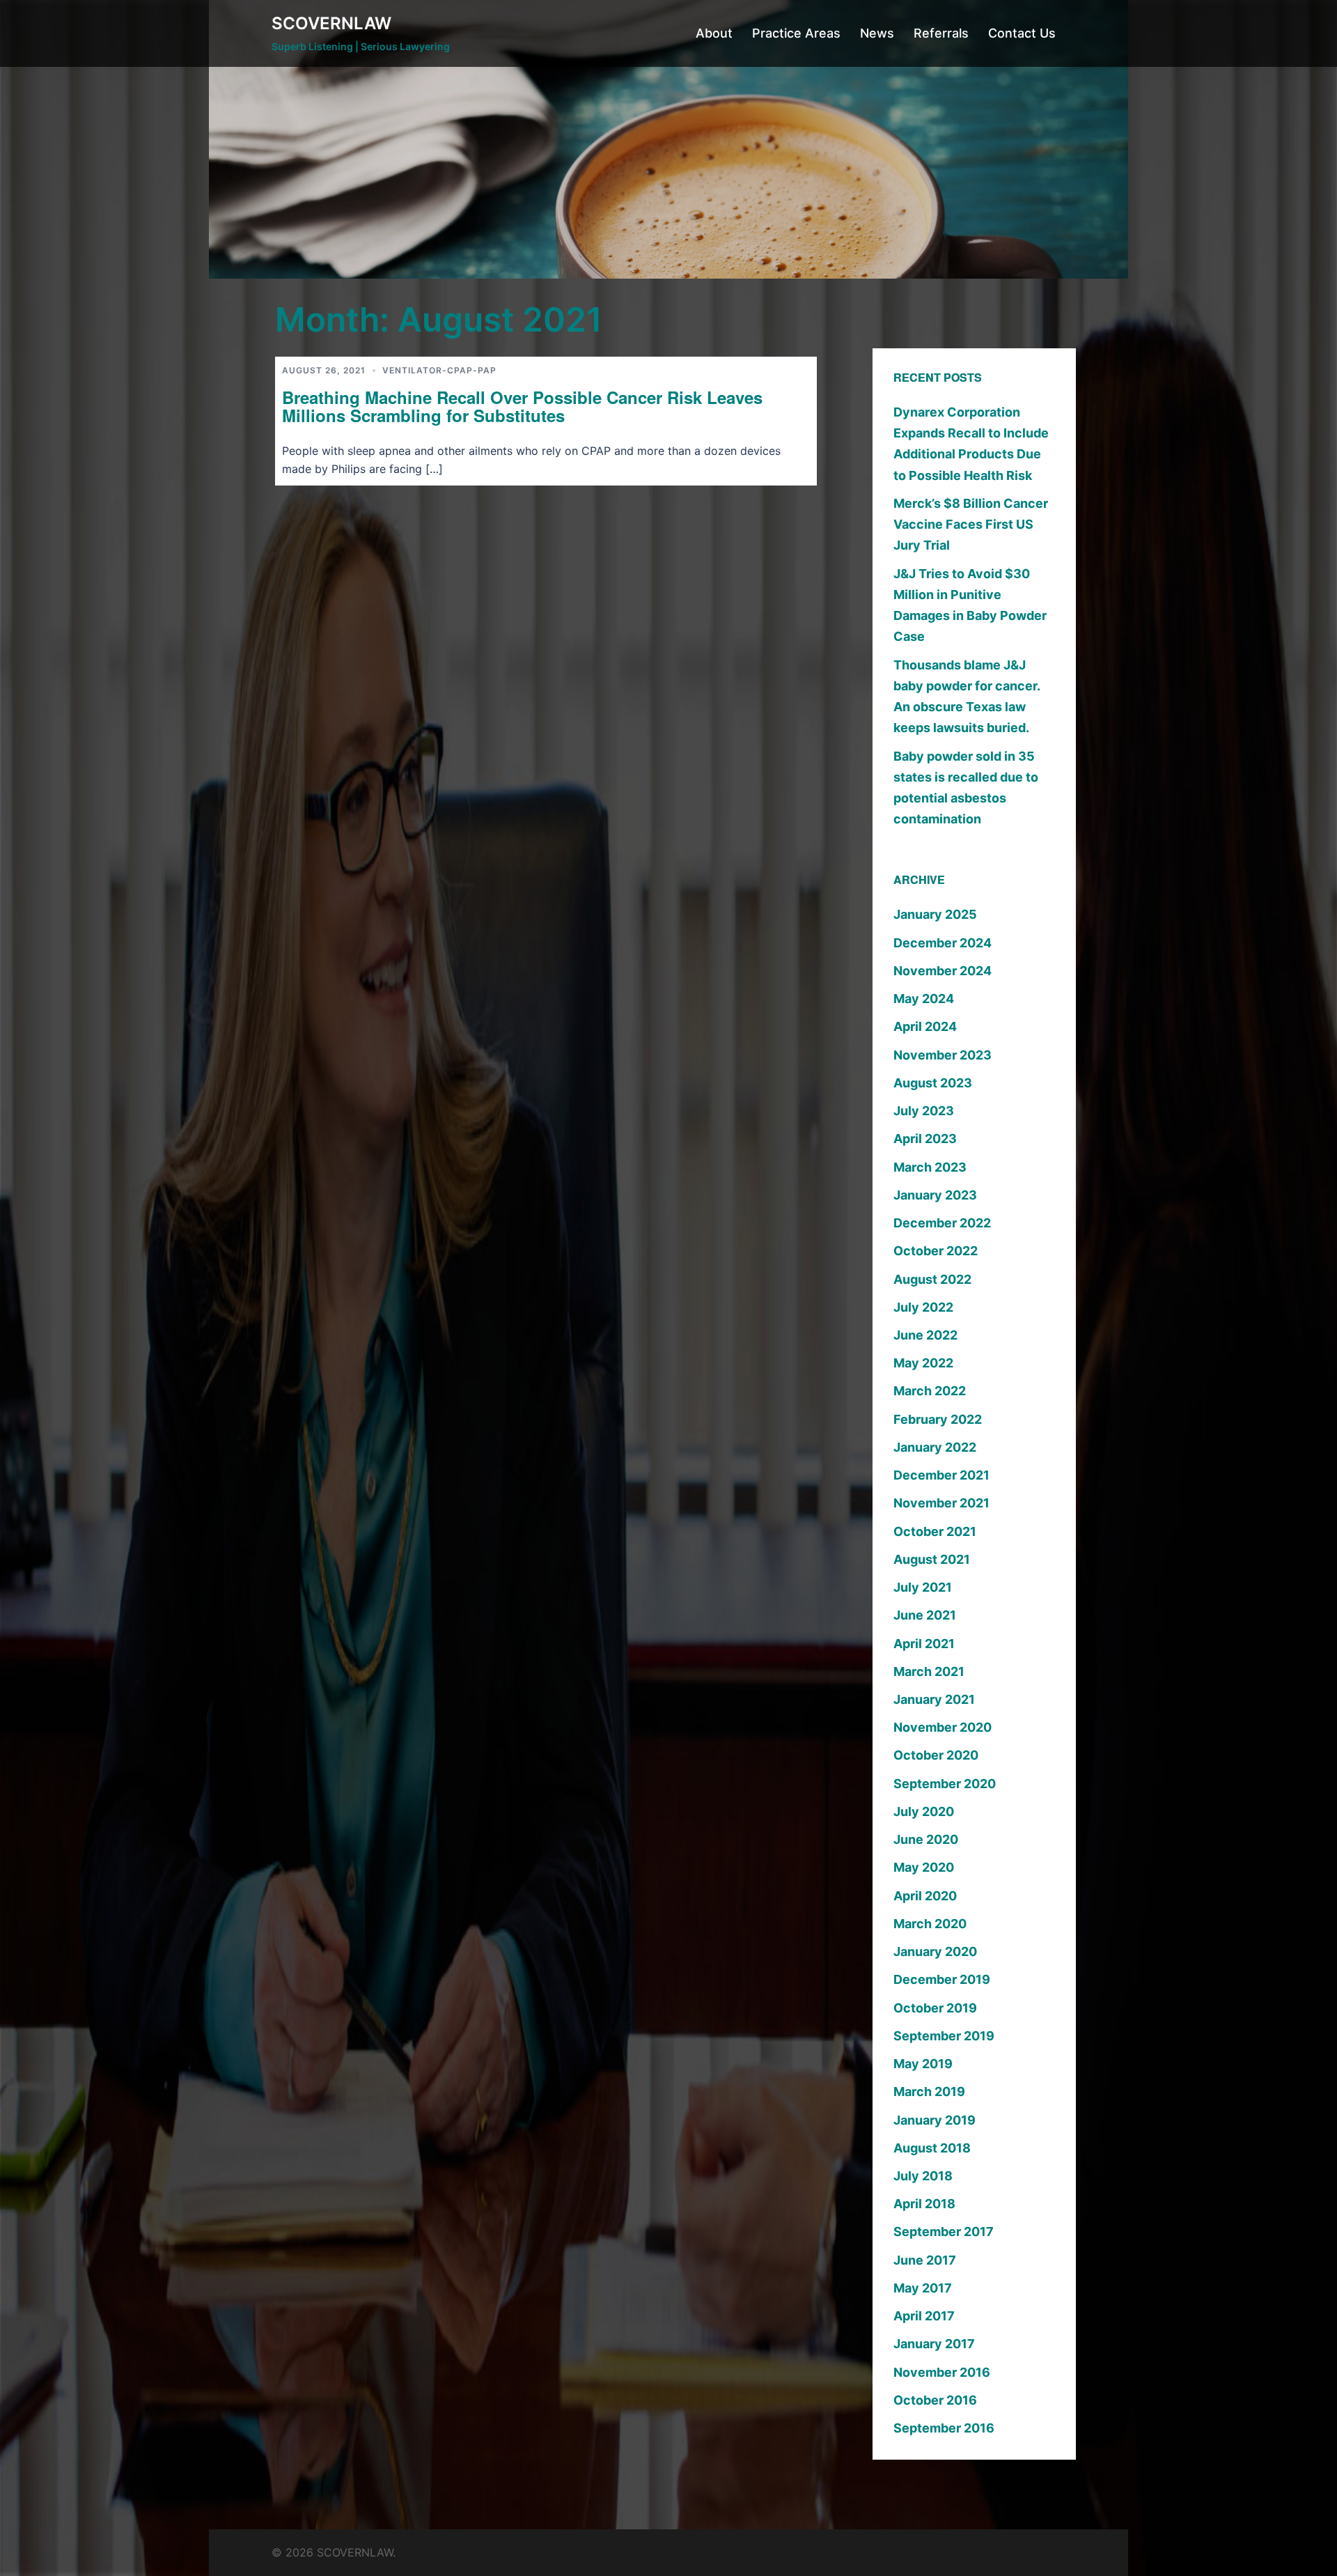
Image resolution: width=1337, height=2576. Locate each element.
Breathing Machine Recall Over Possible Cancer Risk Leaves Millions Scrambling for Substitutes (522, 406)
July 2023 (924, 1111)
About (714, 33)
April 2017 (924, 2316)
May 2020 (924, 1867)
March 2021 (929, 1671)
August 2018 (932, 2148)
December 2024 (943, 943)
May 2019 (923, 2064)
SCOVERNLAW (331, 23)
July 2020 (924, 1811)
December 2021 (941, 1475)
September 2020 (945, 1784)
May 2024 (924, 999)
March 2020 (930, 1924)
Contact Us (1022, 33)
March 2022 (930, 1391)
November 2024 (943, 971)
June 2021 (925, 1615)
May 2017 (923, 2288)
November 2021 (941, 1503)
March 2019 (929, 2092)
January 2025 (935, 914)
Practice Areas (796, 33)
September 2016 (944, 2428)
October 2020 (936, 1755)
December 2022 (942, 1223)
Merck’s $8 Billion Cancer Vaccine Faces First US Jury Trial (971, 524)
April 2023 (925, 1139)
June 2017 (925, 2260)
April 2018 (924, 2204)
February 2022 (938, 1419)
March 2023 (930, 1167)
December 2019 (942, 1979)
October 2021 (935, 1531)
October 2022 (936, 1251)
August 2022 (932, 1279)
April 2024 (925, 1026)
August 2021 (932, 1559)
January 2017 (934, 2344)
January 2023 (935, 1195)
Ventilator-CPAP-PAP (439, 370)
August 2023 (933, 1083)
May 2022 (923, 1363)
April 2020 (925, 1896)
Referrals (941, 33)
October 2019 (935, 2008)
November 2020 (943, 1727)
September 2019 (944, 2036)
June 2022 (925, 1335)
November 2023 (943, 1055)
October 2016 (935, 2400)
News (877, 33)
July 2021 (923, 1587)
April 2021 (924, 1644)
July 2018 (923, 2176)
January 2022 (935, 1447)
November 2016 (942, 2372)
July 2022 (923, 1307)
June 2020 (926, 1839)
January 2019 (935, 2120)
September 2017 (944, 2232)
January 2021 (934, 1699)
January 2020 (935, 1952)
